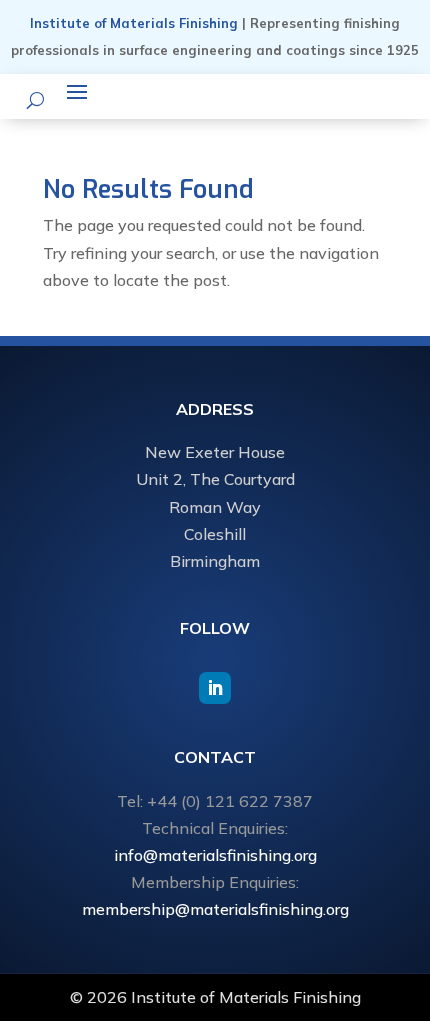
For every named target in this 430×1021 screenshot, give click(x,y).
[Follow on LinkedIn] (215, 688)
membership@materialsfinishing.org (215, 909)
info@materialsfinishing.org (215, 855)
